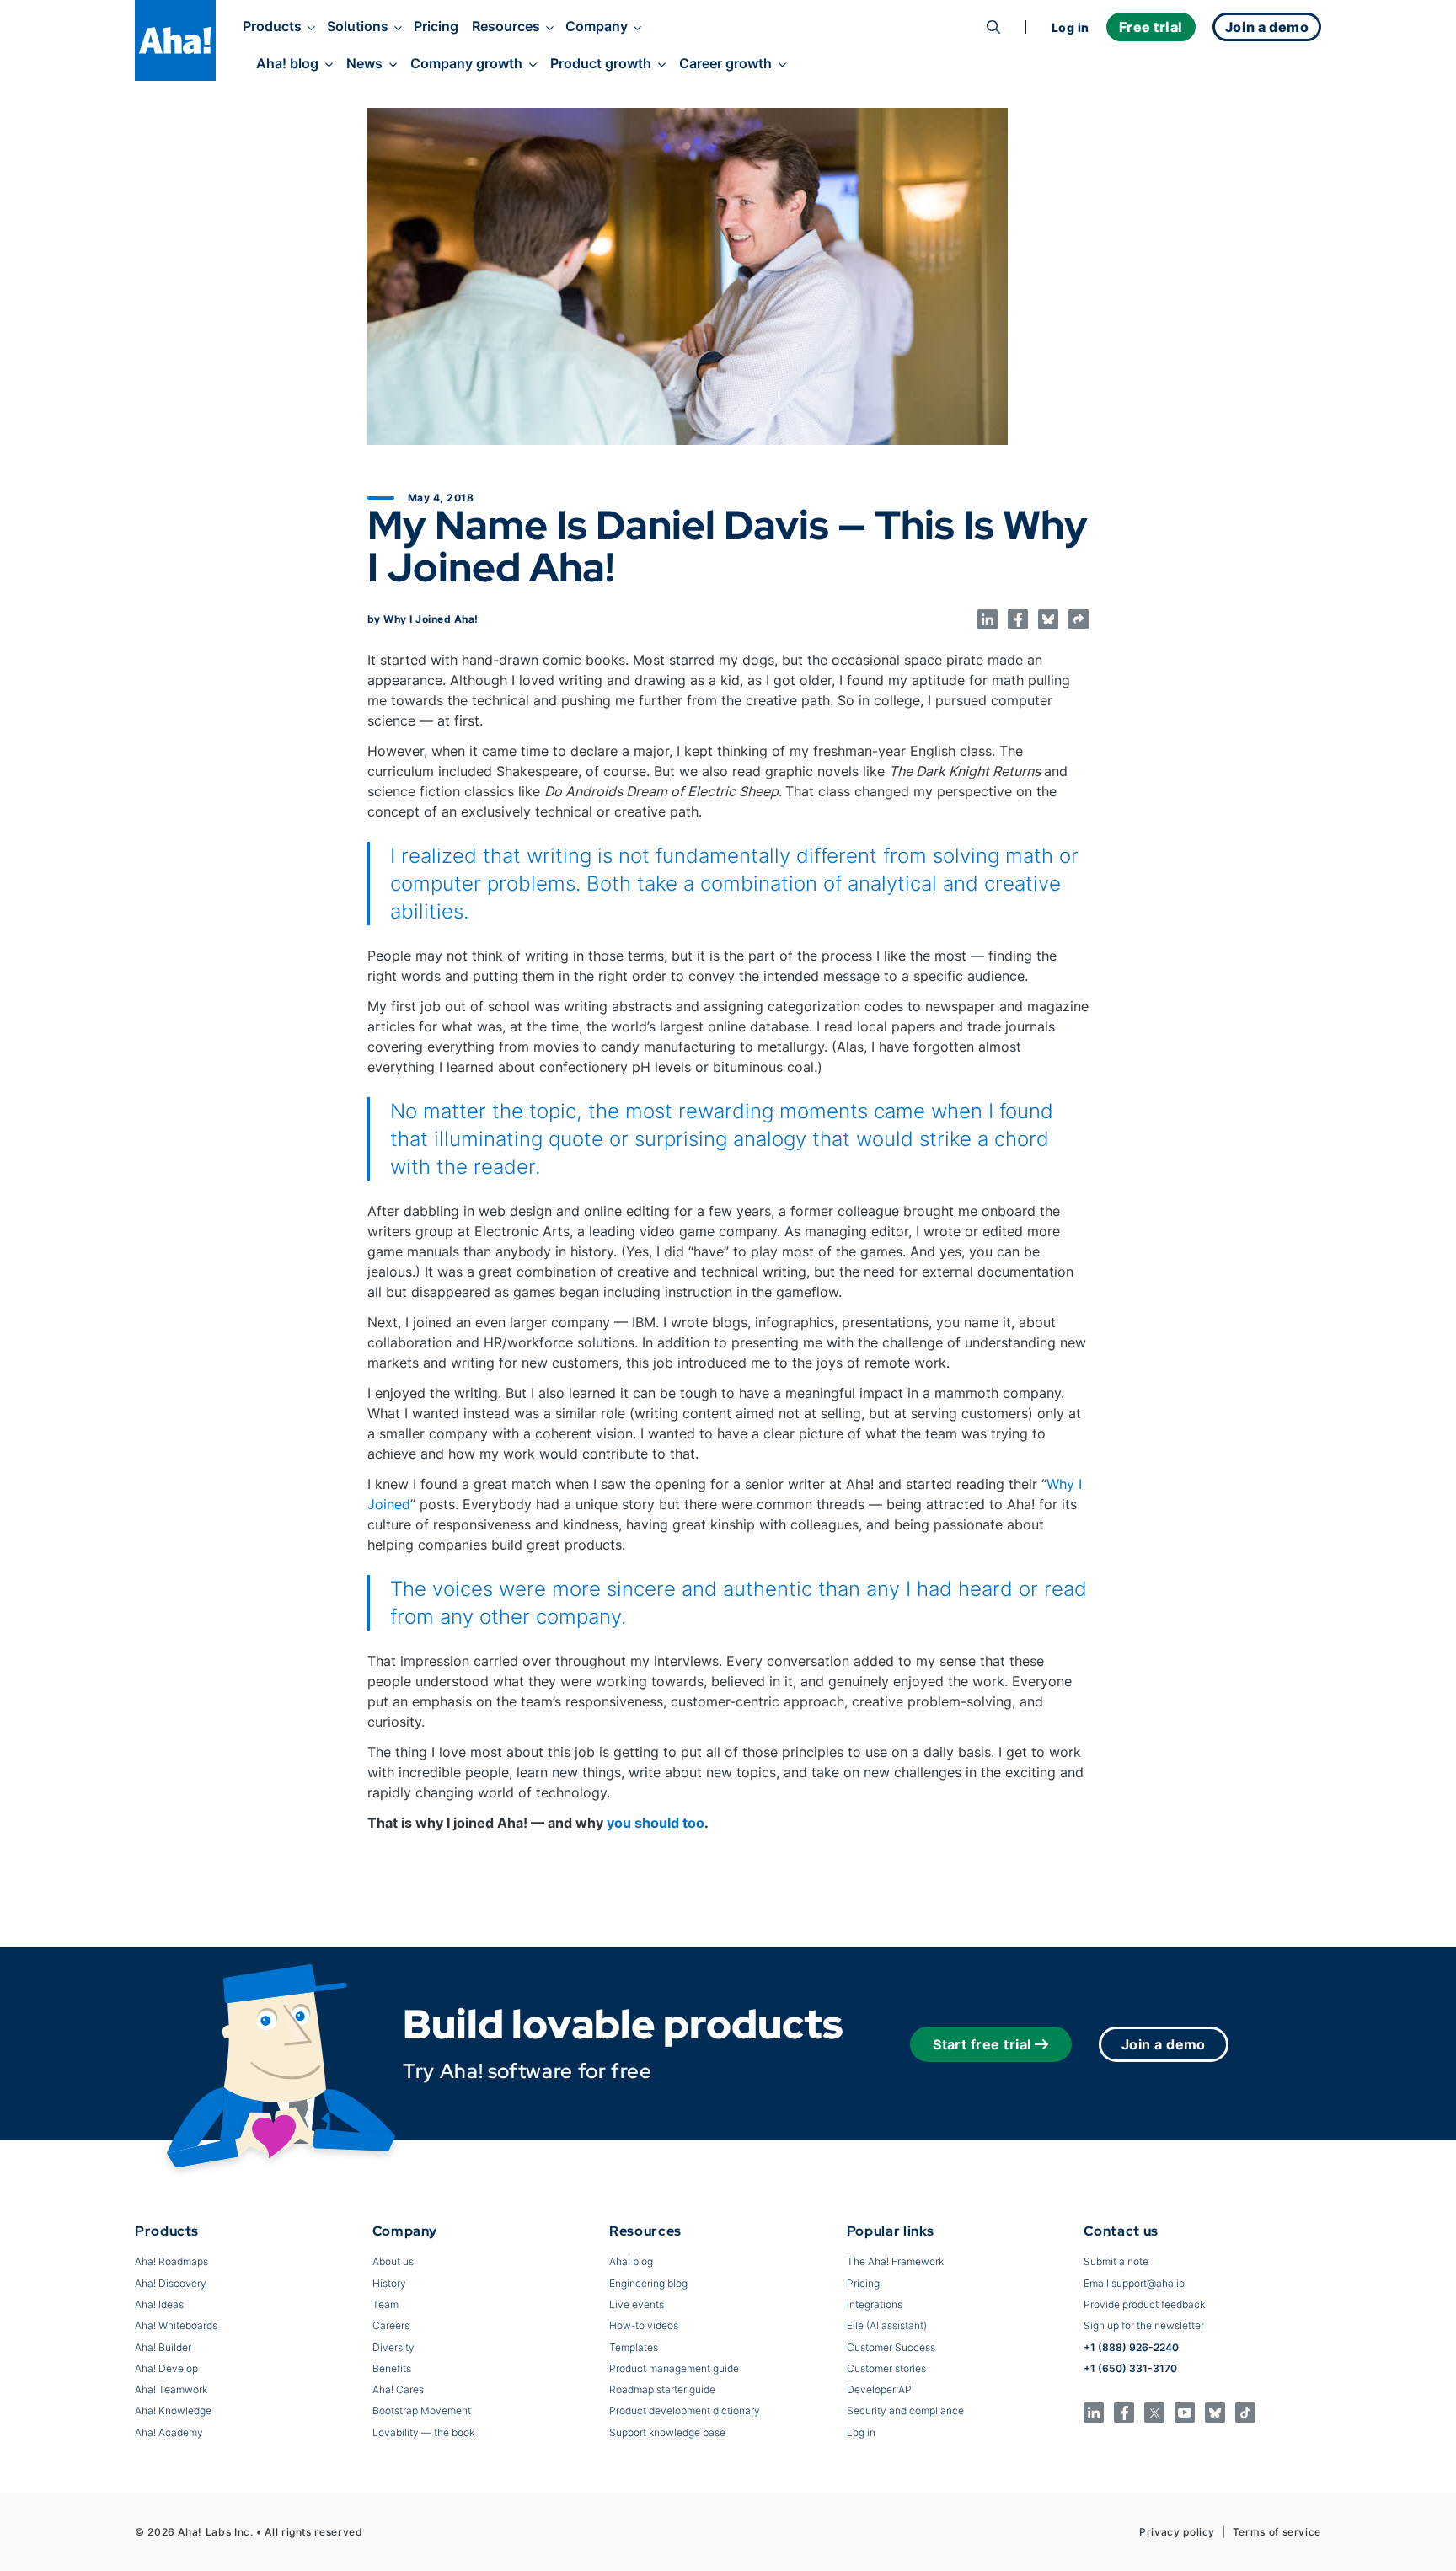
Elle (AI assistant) (887, 2325)
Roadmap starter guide (662, 2389)
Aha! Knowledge (173, 2410)
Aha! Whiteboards (176, 2325)
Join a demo (1164, 2044)
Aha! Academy (169, 2432)
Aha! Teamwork (171, 2389)
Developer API (881, 2389)
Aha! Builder (163, 2347)
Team (385, 2304)
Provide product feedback (1144, 2304)
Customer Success (891, 2347)
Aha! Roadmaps (171, 2261)
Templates (634, 2347)
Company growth (466, 63)
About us (393, 2261)
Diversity (393, 2347)
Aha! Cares (398, 2389)
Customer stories (886, 2368)
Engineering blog (648, 2283)
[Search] (993, 27)
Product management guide (674, 2368)
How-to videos (644, 2325)
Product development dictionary (685, 2410)
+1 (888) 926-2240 (1131, 2347)
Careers (391, 2325)
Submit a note (1116, 2261)
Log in (1071, 27)
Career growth (725, 63)
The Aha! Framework (895, 2261)
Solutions (358, 26)
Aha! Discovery (171, 2283)
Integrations (875, 2304)
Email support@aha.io (1134, 2283)
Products (272, 26)
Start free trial (982, 2044)
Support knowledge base (667, 2432)
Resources (506, 26)
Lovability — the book (423, 2432)
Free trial (1151, 27)
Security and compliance (905, 2410)
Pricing (436, 26)
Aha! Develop (166, 2368)
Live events (637, 2304)
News (364, 63)
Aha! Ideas (159, 2304)
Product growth (601, 63)
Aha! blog (287, 63)
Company (597, 26)
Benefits (392, 2368)
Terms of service (1277, 2532)
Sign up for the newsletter (1144, 2325)
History (389, 2283)
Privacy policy (1177, 2532)
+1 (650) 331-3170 (1130, 2368)
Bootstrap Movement (422, 2410)
